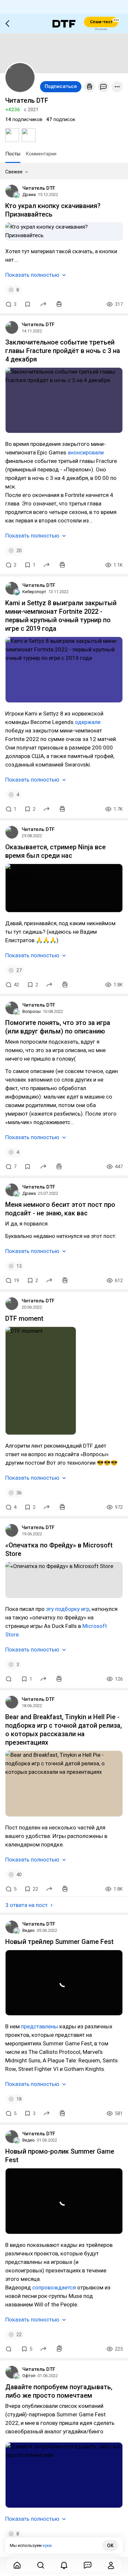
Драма (29, 194)
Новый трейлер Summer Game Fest (59, 1942)
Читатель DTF (39, 188)
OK (110, 2546)
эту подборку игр (68, 1609)
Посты (13, 154)
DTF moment (24, 1318)
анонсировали (86, 452)
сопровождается (54, 2287)
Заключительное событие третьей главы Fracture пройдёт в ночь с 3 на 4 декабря (63, 351)
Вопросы (32, 1011)
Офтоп (29, 2376)
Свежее (14, 172)
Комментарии (41, 154)
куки (47, 2545)
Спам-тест (101, 22)
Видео (29, 1930)
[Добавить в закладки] (28, 304)
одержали (88, 722)
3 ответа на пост (26, 1905)
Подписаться (61, 86)
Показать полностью (32, 275)
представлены (40, 2026)
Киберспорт (34, 592)
